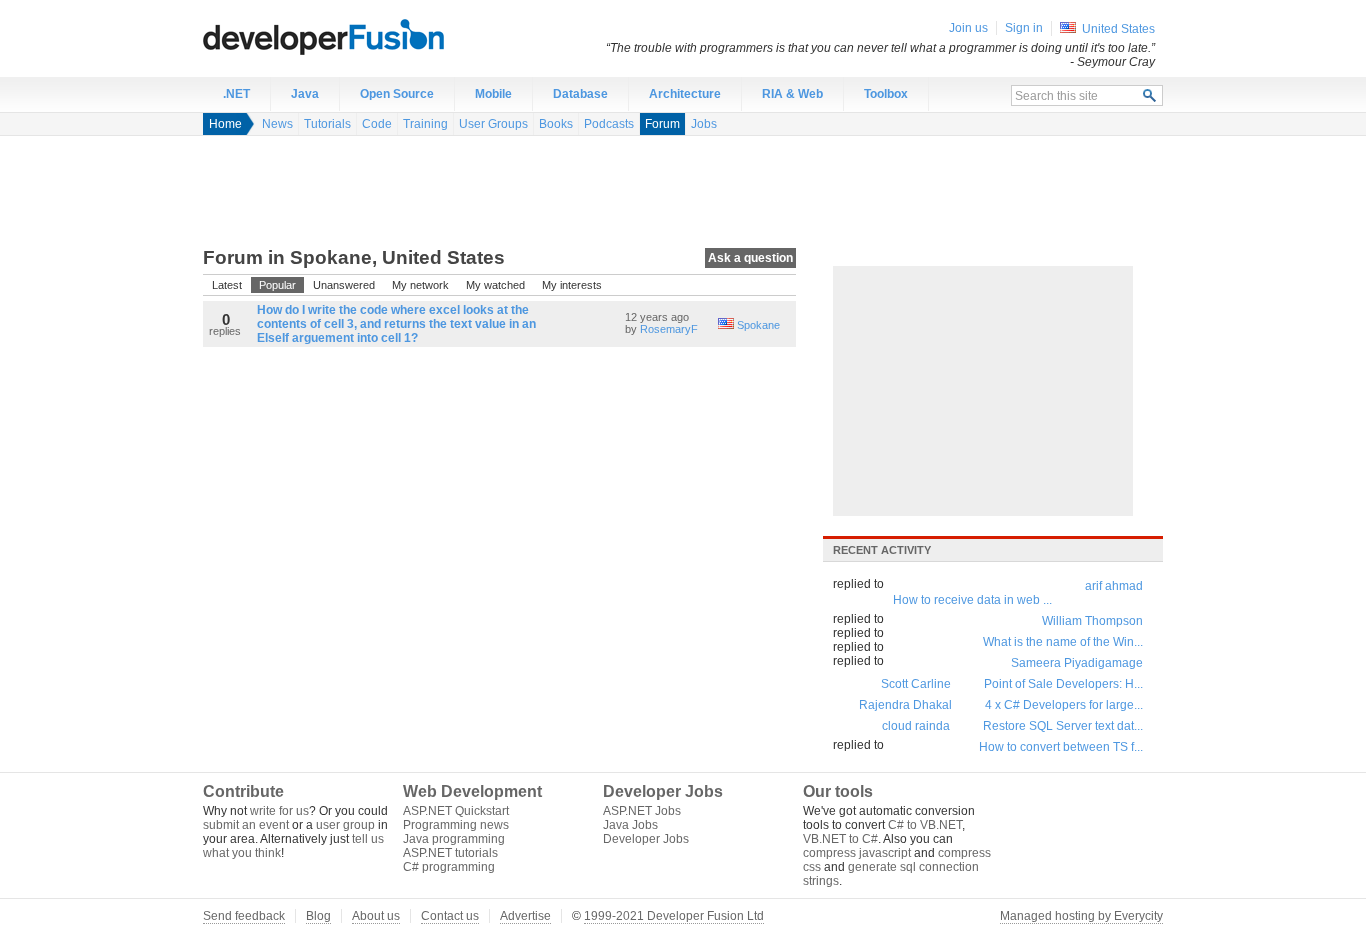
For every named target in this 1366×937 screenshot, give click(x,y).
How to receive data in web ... (972, 600)
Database (580, 94)
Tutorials (327, 124)
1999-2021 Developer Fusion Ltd (674, 916)
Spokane (758, 325)
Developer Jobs (646, 839)
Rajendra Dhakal (905, 705)
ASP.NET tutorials (450, 853)
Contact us (450, 916)
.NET (236, 94)
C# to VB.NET (925, 825)
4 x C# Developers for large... (1064, 705)
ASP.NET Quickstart (456, 811)
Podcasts (609, 124)
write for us (279, 811)
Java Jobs (630, 825)
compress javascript (857, 853)
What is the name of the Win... (1063, 642)
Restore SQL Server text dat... (1063, 726)
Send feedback (244, 916)
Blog (318, 916)
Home (225, 124)
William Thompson (1092, 621)
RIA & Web (792, 94)
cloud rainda (916, 726)
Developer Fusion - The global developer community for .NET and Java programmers (373, 36)
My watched (495, 285)
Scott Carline (916, 684)
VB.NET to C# (840, 839)
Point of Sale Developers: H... (1063, 684)
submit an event (246, 825)
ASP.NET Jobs (642, 811)
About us (376, 916)
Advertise (525, 916)
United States (1118, 29)
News (277, 124)
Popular (277, 285)
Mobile (493, 94)
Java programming (454, 839)
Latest (227, 285)
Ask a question (750, 258)
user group (345, 825)
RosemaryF (669, 329)
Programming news (456, 825)
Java (305, 94)
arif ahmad (1114, 586)
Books (556, 124)
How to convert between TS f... (1061, 747)
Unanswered (344, 285)
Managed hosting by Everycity (1081, 916)
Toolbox (886, 94)
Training (425, 124)
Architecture (685, 94)
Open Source (397, 94)
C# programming (449, 867)
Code (377, 124)
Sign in (1024, 28)
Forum (662, 124)
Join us (968, 28)
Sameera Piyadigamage (1077, 663)
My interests (572, 285)
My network (420, 285)
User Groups (493, 124)
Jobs (704, 124)
